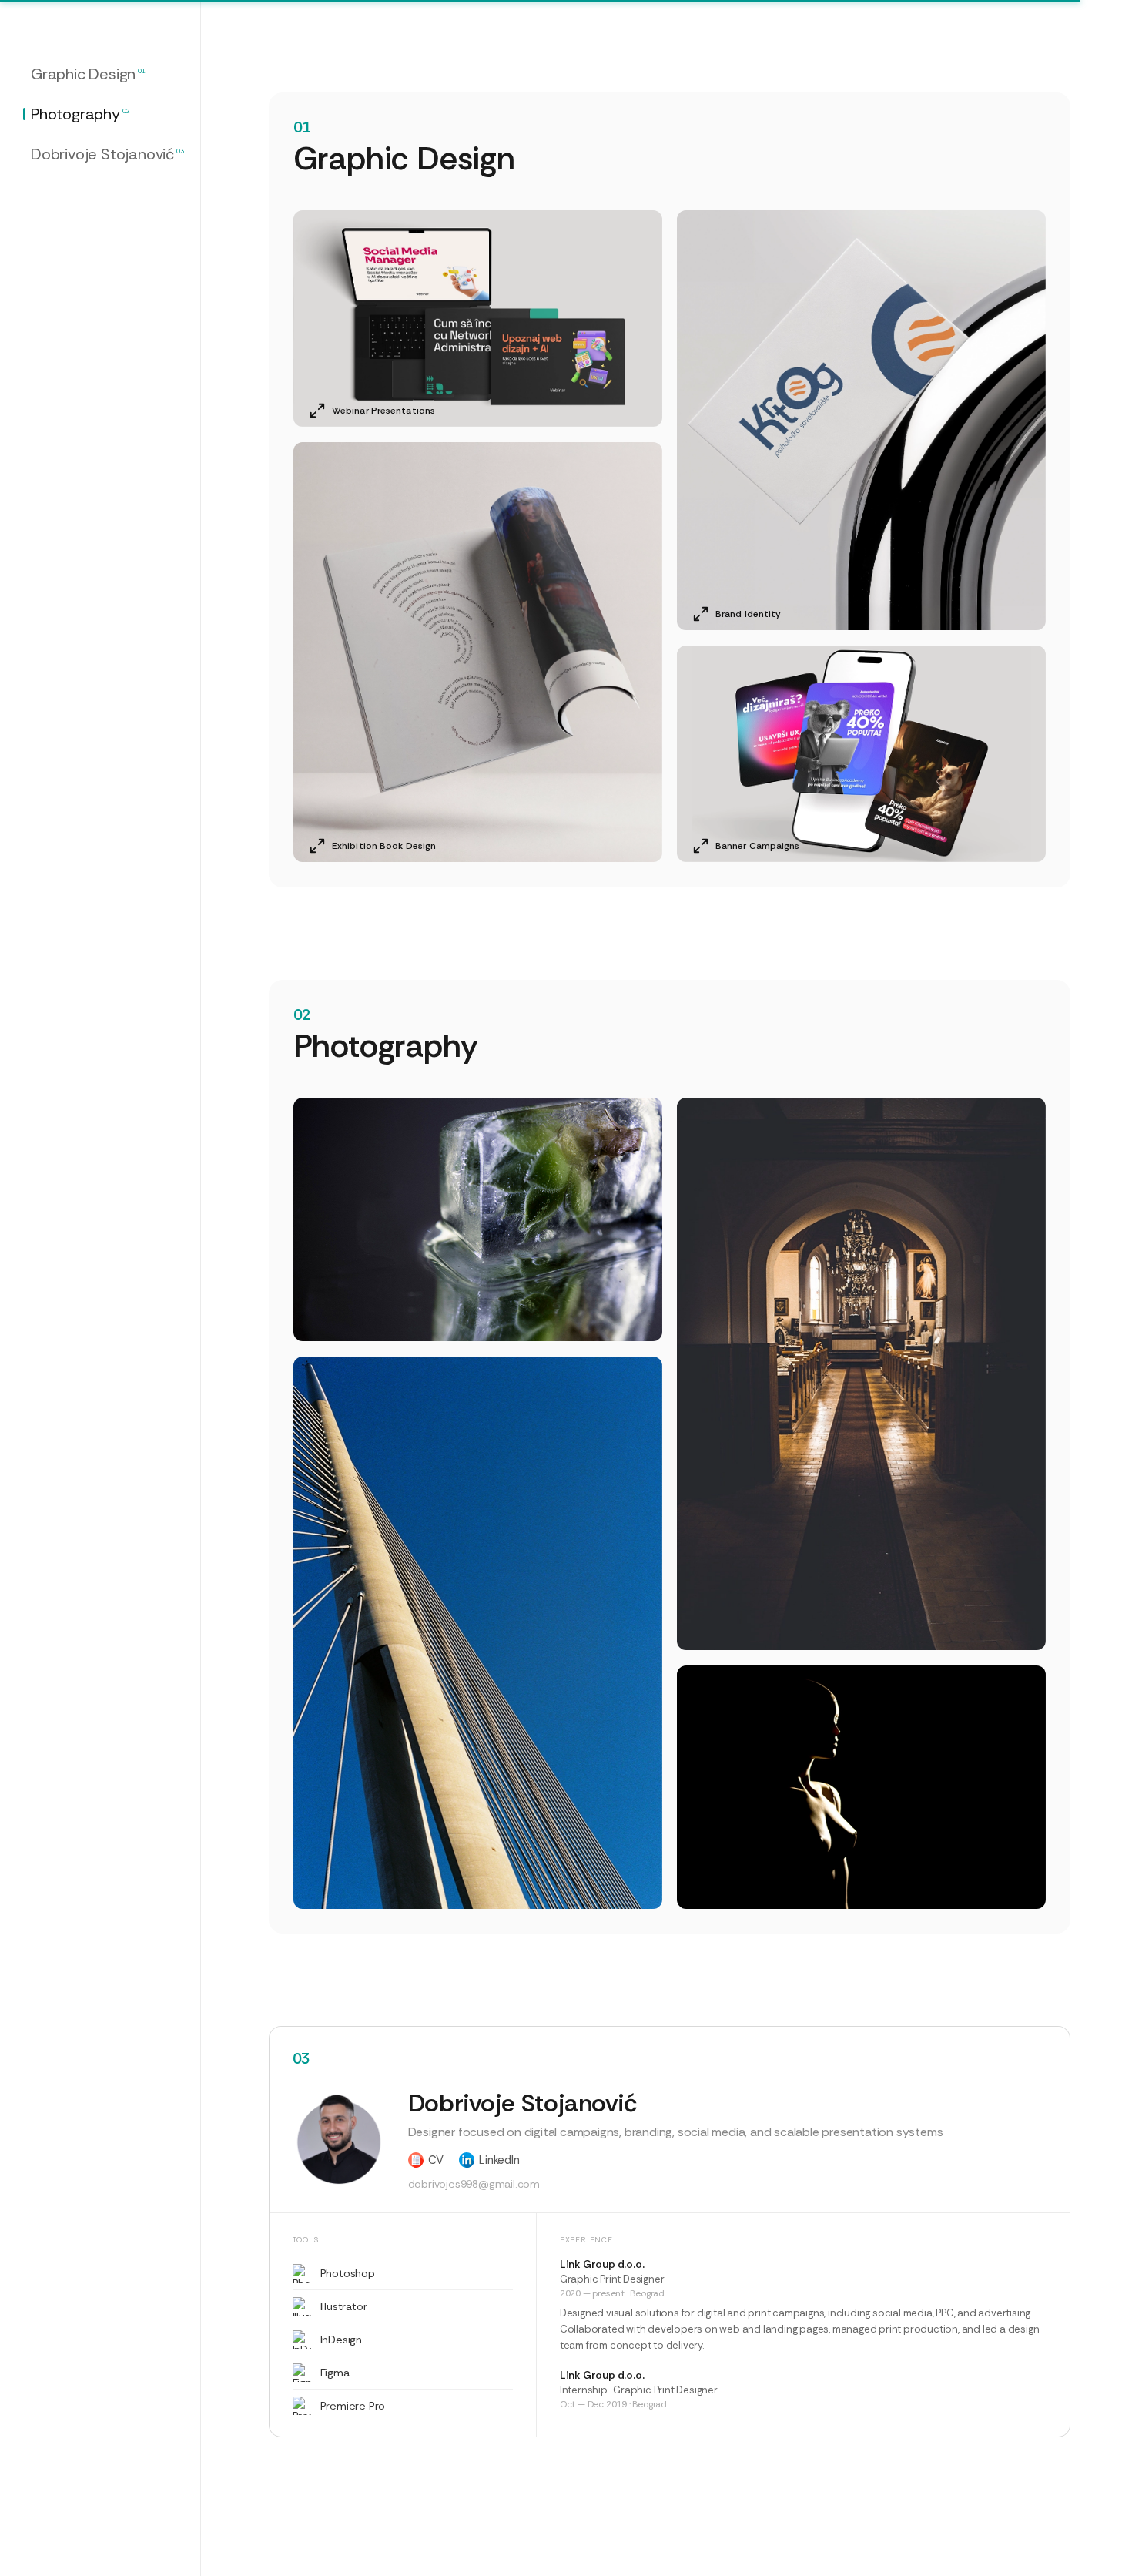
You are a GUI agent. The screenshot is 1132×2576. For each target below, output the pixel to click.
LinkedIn (499, 2160)
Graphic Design (88, 74)
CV (436, 2160)
